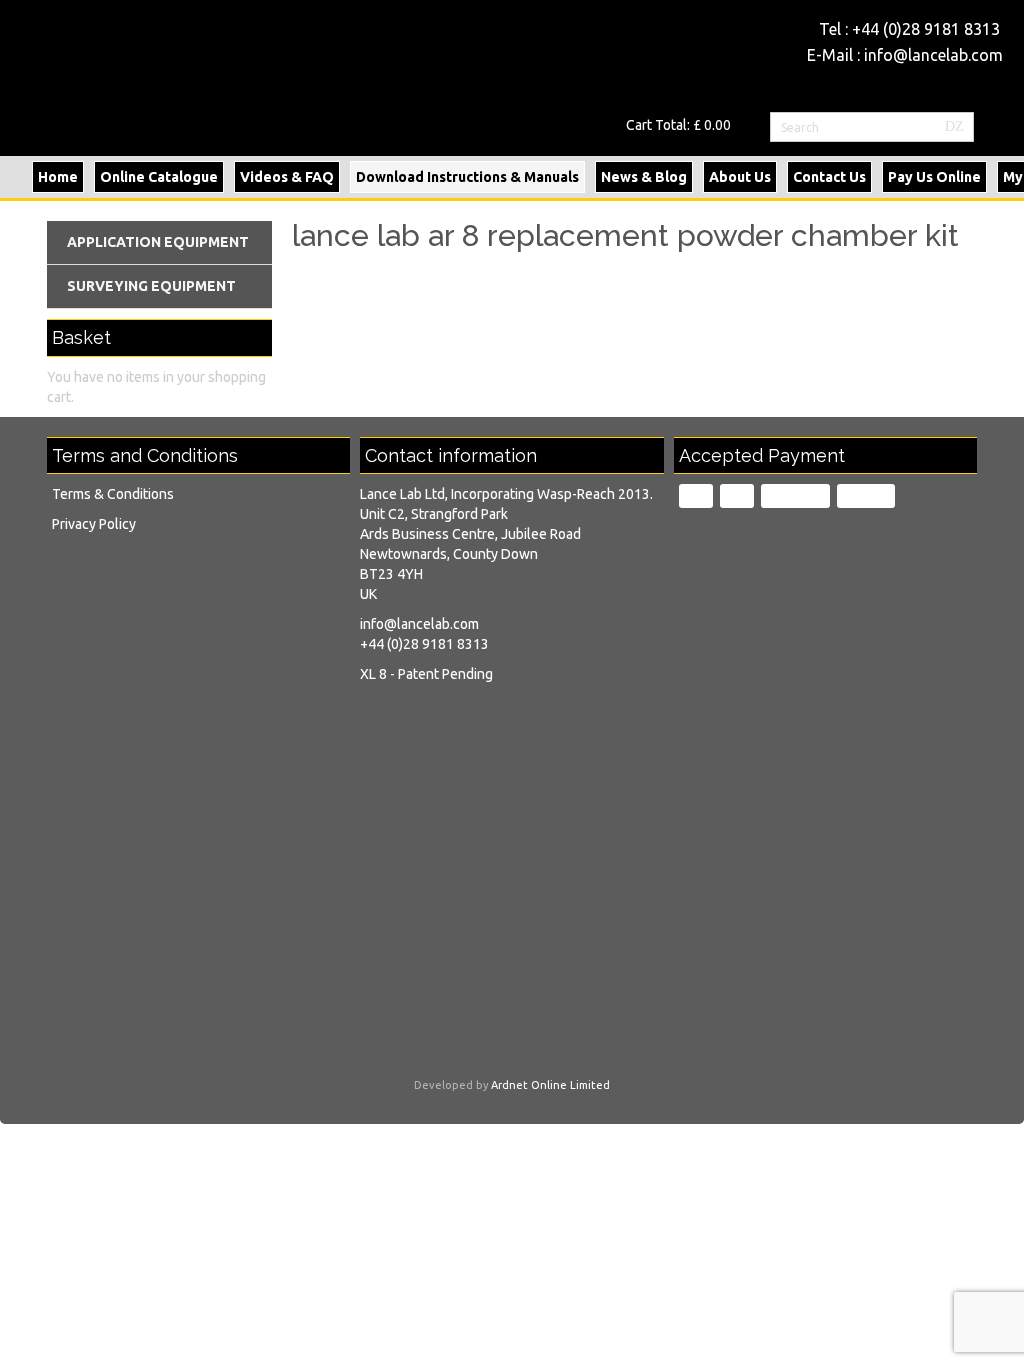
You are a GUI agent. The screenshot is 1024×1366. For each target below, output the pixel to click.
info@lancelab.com (933, 55)
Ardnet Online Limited (550, 1085)
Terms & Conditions (113, 494)
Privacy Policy (94, 524)
